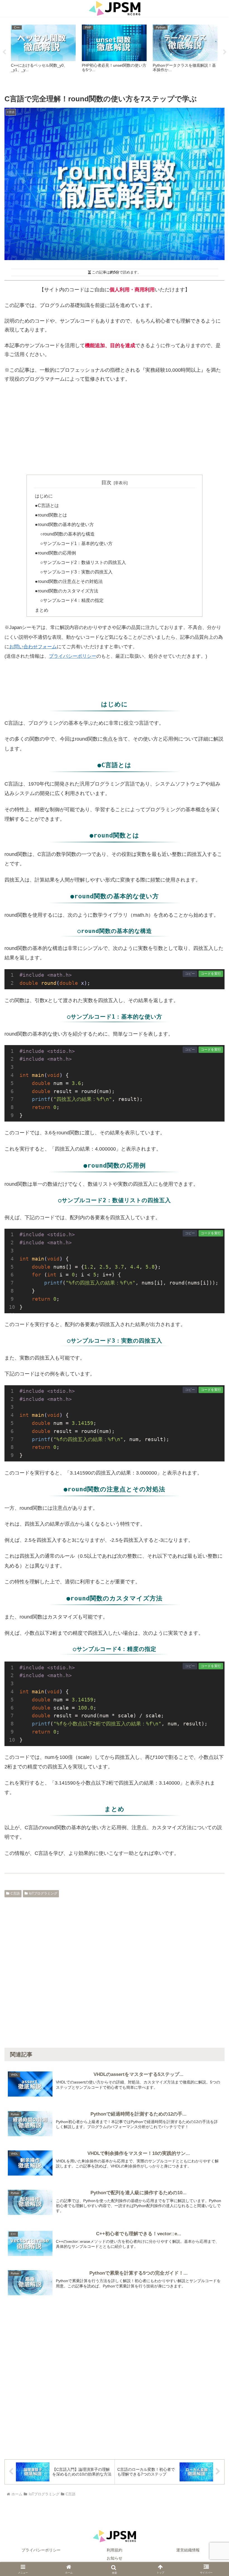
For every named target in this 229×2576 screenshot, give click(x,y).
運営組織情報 (188, 2550)
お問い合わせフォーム (33, 647)
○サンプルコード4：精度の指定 (72, 600)
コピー (190, 974)
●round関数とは (51, 515)
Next (225, 52)
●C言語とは (47, 505)
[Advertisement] (115, 429)
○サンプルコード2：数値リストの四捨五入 (83, 562)
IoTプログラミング (43, 1893)
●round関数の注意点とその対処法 (69, 581)
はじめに (44, 496)
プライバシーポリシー (73, 656)
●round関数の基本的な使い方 (64, 524)
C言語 (15, 1893)
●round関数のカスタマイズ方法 (67, 591)
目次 (106, 482)
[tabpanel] (43, 51)
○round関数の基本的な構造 (67, 534)
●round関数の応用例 (55, 553)
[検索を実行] (213, 1847)
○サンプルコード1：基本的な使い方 (76, 543)
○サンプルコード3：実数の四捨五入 (76, 572)
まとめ (42, 610)
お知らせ (115, 2558)
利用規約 (115, 2550)
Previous (4, 52)
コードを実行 (211, 974)
